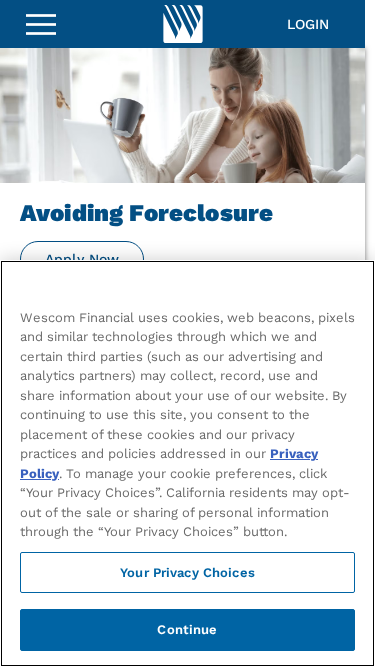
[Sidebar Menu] (41, 24)
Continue (187, 629)
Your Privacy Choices (187, 572)
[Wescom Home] (183, 24)
